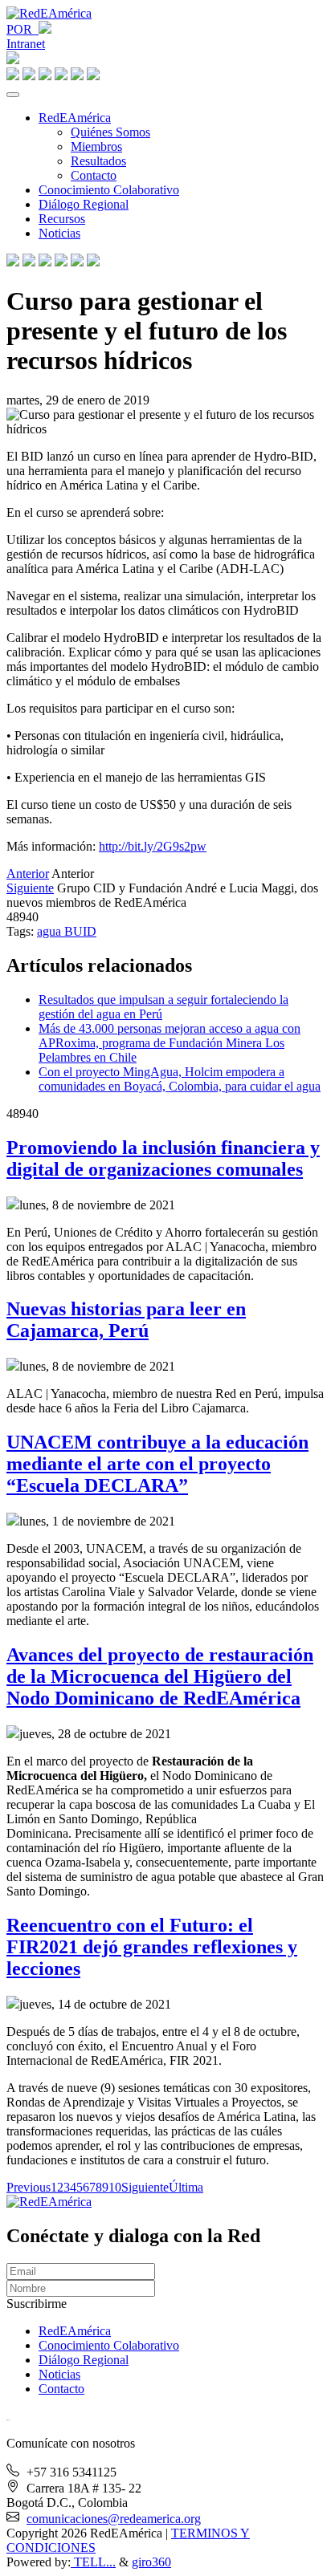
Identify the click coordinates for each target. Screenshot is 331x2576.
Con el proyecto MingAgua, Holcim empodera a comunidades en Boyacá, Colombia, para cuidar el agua (180, 1079)
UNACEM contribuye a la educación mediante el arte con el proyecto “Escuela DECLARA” (157, 1464)
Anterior (28, 874)
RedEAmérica (75, 118)
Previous (29, 2187)
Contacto (94, 175)
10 (115, 2187)
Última (186, 2187)
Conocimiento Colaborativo (109, 190)
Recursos (62, 219)
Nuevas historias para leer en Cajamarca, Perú (126, 1320)
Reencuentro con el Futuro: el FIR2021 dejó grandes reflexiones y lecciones (152, 1947)
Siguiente (30, 888)
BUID (80, 931)
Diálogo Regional (84, 204)
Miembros (96, 146)
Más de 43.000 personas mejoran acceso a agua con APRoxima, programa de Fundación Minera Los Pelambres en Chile (170, 1043)
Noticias (59, 233)
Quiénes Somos (110, 132)
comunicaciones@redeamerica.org (114, 2519)
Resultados (98, 161)
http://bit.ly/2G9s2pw (153, 846)
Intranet (26, 44)
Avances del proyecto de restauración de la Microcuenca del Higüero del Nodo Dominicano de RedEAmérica (160, 1676)
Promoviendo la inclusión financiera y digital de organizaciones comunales (163, 1158)
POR (22, 29)
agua (51, 931)
